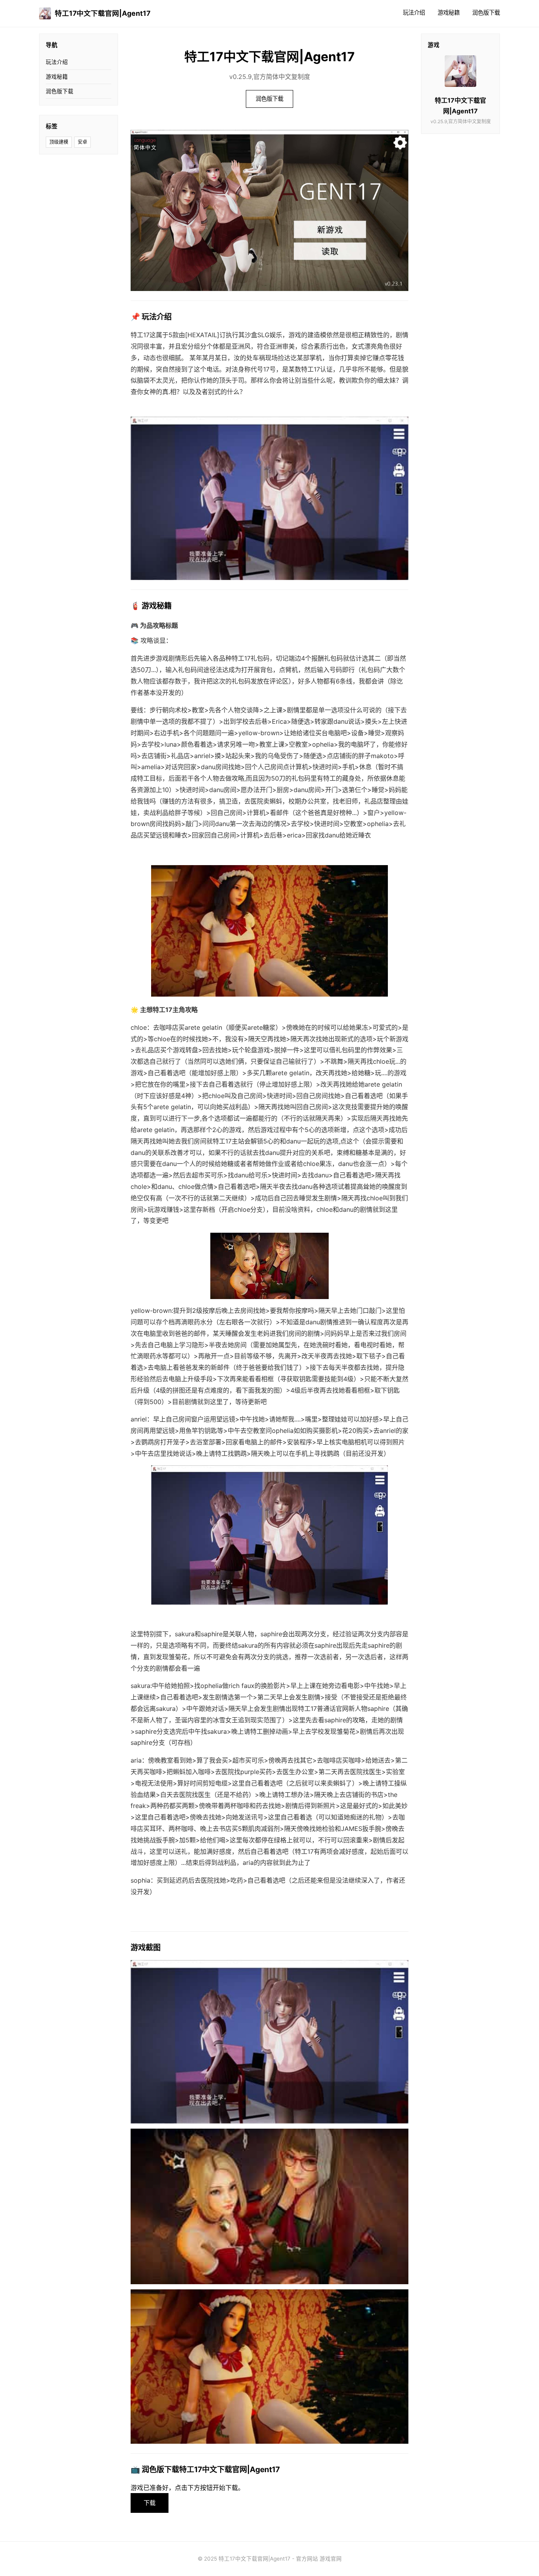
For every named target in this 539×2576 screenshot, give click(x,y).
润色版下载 (486, 12)
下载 (150, 2503)
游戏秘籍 (449, 12)
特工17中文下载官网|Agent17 (103, 13)
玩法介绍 (414, 12)
